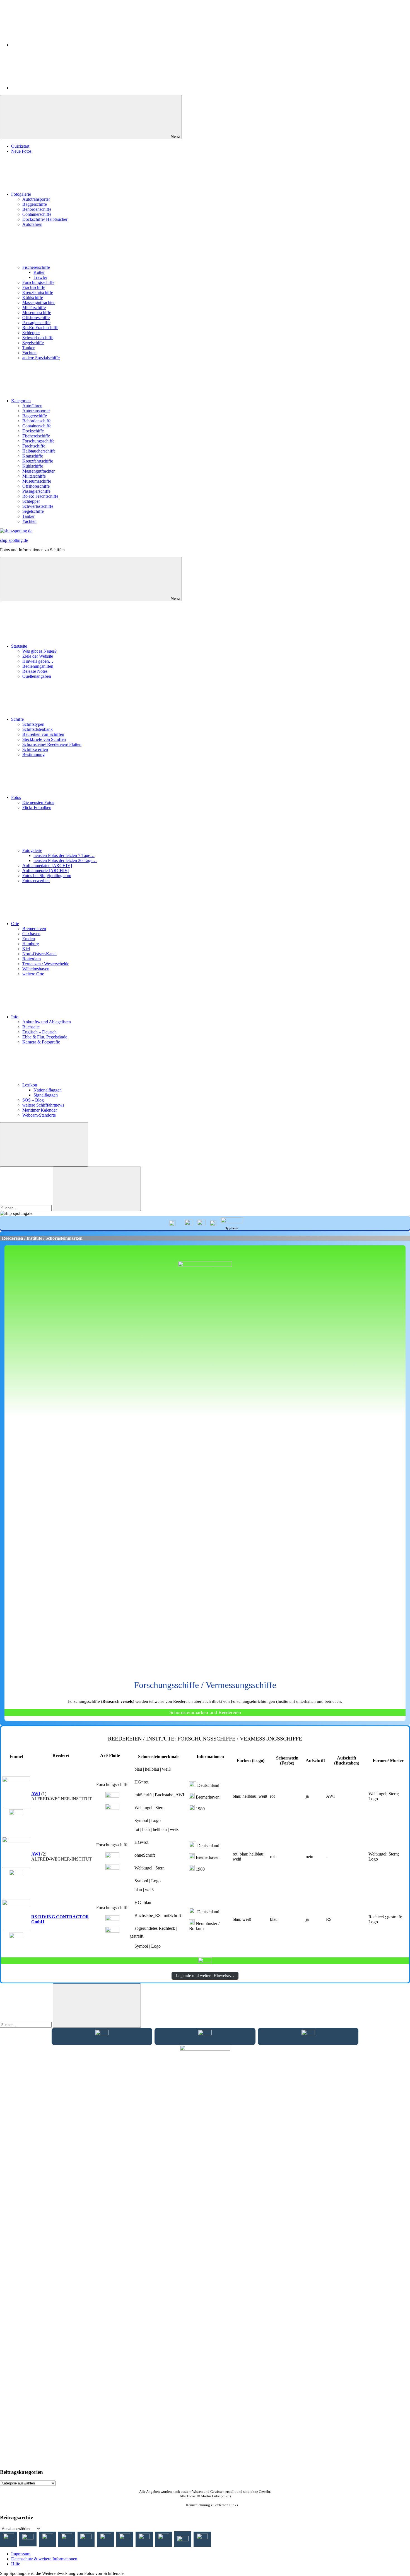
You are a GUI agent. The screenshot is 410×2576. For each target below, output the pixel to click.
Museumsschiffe (37, 313)
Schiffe (17, 719)
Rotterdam (32, 959)
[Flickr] (53, 88)
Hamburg (31, 944)
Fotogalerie (21, 194)
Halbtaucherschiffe (39, 451)
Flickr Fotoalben (37, 807)
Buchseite (31, 1027)
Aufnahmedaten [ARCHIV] (47, 866)
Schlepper (31, 333)
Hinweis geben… (38, 661)
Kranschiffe (33, 456)
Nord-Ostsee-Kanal (39, 954)
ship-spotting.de (14, 540)
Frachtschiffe (34, 287)
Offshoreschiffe (36, 318)
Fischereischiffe (36, 267)
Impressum (21, 2554)
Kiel (26, 949)
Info (15, 1017)
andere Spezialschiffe (41, 358)
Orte (15, 924)
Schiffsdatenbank (38, 729)
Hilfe (16, 2564)
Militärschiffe (34, 307)
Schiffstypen (33, 724)
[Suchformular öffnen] (44, 1144)
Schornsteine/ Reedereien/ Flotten (52, 744)
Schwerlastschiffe (38, 338)
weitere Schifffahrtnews (43, 1105)
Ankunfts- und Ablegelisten (47, 1022)
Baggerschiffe (35, 204)
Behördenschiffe (37, 209)
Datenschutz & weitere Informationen (44, 2559)
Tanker (28, 348)
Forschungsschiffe (38, 282)
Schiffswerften (35, 749)
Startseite (19, 646)
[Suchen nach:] (26, 1208)
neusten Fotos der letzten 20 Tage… (65, 860)
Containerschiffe (37, 214)
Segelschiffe (33, 343)
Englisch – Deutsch (39, 1032)
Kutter (39, 272)
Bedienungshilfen (38, 666)
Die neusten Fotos (38, 802)
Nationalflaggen (48, 1090)
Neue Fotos (21, 151)
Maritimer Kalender (40, 1110)
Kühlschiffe (33, 297)
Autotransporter (36, 199)
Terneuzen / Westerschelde (46, 964)
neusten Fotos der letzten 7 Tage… (64, 855)
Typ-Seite (232, 1228)
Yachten (29, 353)
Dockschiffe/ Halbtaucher (45, 219)
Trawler (40, 277)
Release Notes (35, 671)
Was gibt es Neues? (39, 651)
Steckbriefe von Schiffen (44, 739)
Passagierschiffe (36, 323)
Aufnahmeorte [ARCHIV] (46, 871)
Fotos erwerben (36, 881)
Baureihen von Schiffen (43, 734)
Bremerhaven (34, 929)
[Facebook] (53, 45)
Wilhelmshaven (36, 969)
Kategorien (21, 401)
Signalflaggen (46, 1095)
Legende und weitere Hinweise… (205, 1976)
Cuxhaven (31, 934)
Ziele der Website (38, 656)
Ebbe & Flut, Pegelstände (45, 1037)
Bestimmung (33, 754)
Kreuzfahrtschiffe (38, 292)
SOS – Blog (33, 1100)
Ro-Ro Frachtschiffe (40, 328)
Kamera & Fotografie (41, 1042)
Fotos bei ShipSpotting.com (47, 876)
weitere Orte (33, 974)
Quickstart (20, 146)
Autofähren (32, 224)
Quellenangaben (37, 676)
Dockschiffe (33, 431)
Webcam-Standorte (39, 1115)
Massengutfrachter (38, 302)
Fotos (16, 797)
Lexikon (30, 1085)
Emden (29, 939)
